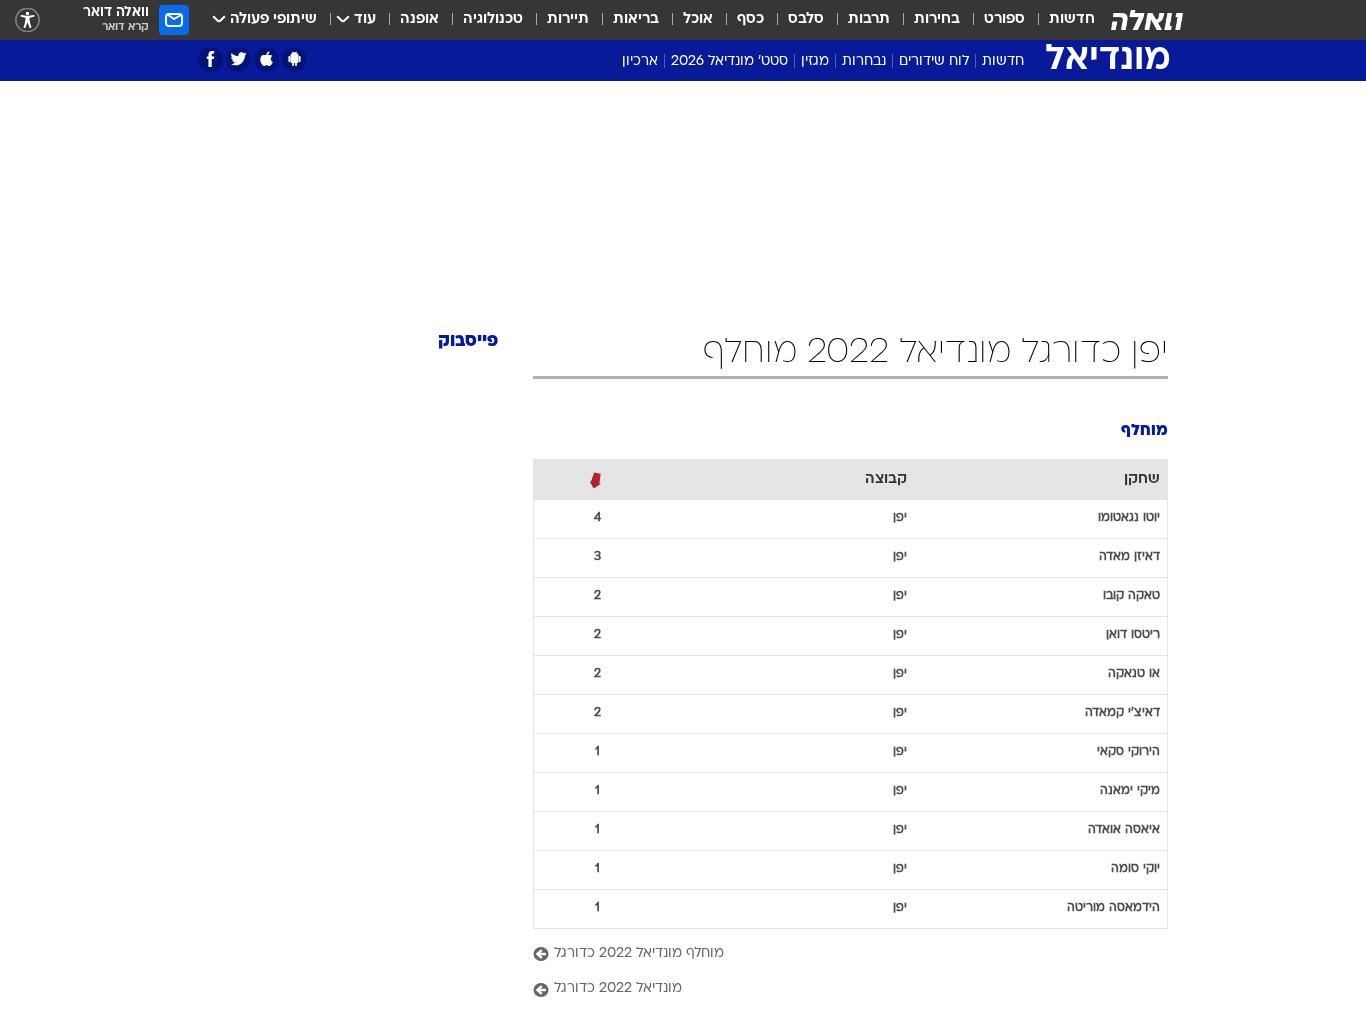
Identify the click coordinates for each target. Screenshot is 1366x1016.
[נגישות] (27, 20)
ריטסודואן (1133, 635)
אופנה (419, 19)
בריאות (636, 19)
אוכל (698, 19)
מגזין (815, 61)
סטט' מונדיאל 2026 (729, 61)
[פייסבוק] (210, 59)
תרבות (869, 19)
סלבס (806, 19)
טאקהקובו (1131, 596)
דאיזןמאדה (1129, 557)
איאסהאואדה (1124, 830)
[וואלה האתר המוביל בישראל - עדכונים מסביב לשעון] (1147, 20)
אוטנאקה (1134, 674)
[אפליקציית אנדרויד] (294, 59)
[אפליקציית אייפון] (266, 59)
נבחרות (864, 61)
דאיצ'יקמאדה (1122, 713)
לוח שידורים (934, 61)
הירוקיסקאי (1128, 752)
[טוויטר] (238, 59)
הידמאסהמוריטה (1113, 908)
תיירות (568, 19)
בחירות (937, 19)
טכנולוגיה (493, 19)
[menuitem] (1060, 20)
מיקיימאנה (1130, 791)
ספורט (1004, 19)
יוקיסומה (1135, 869)
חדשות (1072, 19)
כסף (750, 19)
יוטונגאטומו (1129, 518)
